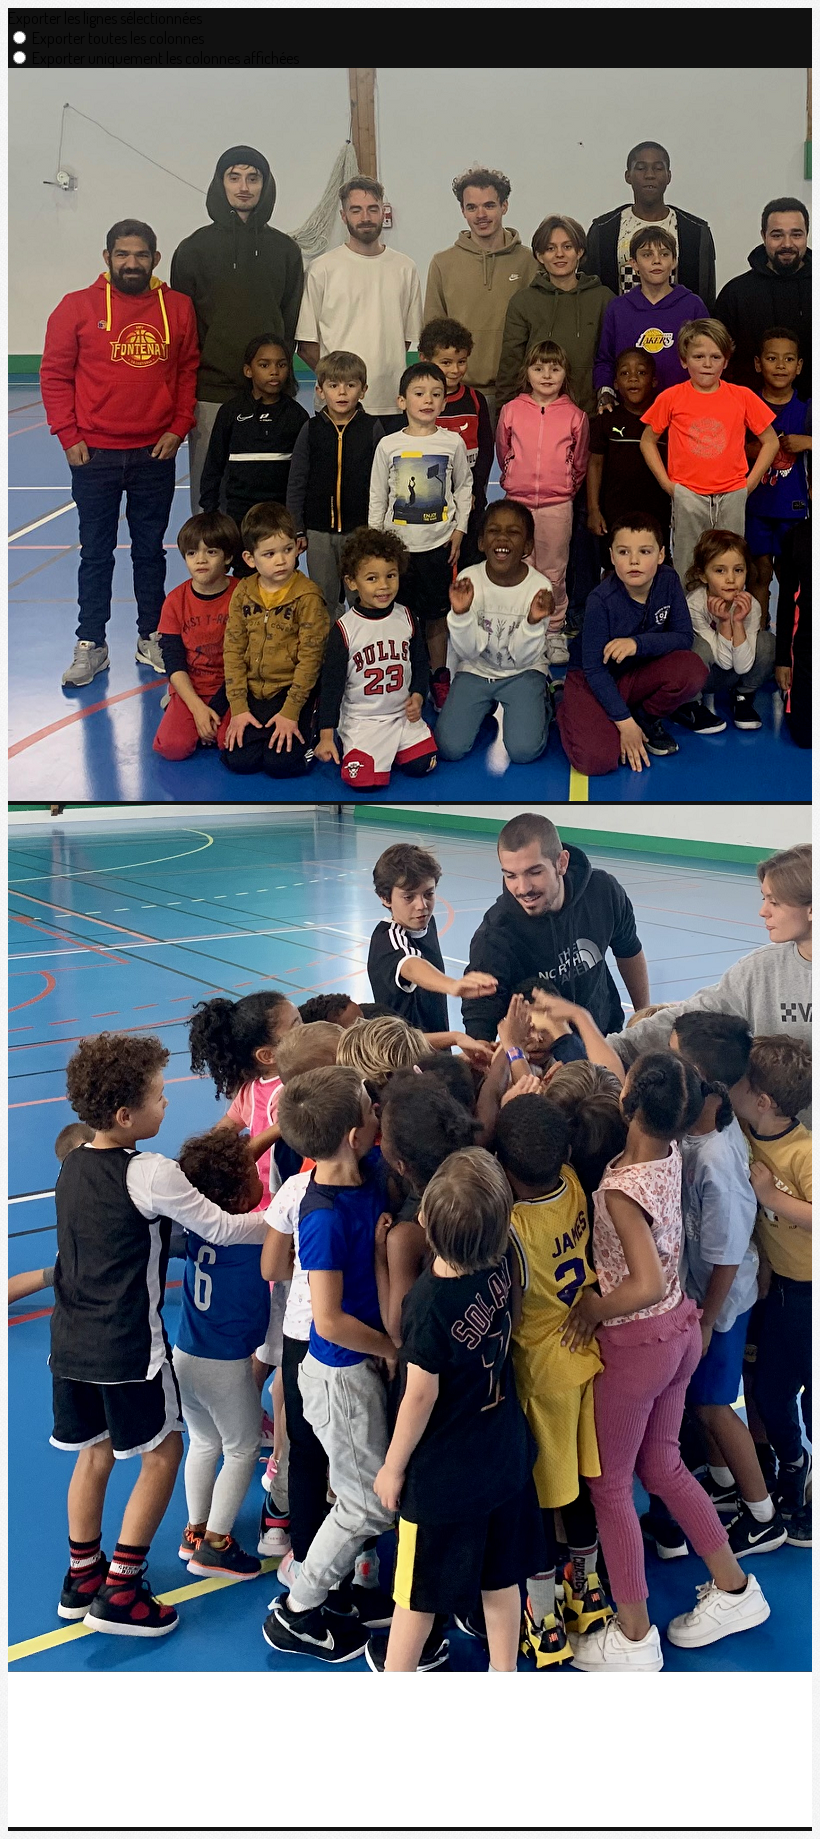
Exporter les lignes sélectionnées (105, 18)
